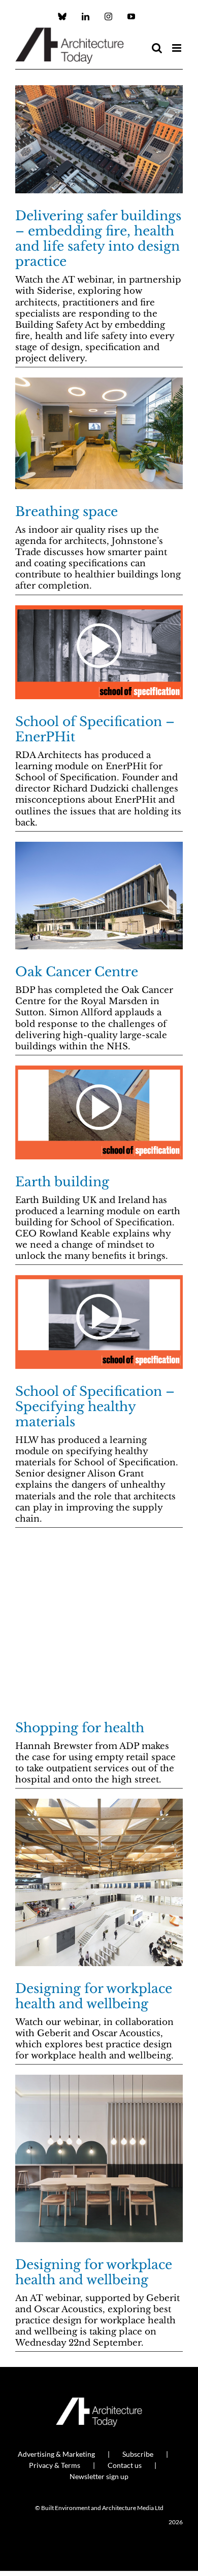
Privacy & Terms (55, 2465)
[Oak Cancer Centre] (99, 896)
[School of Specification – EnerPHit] (99, 652)
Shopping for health (80, 1728)
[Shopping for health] (99, 1622)
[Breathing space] (99, 433)
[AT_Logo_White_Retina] (99, 2402)
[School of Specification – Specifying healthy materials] (99, 1322)
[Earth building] (99, 1112)
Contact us (125, 2465)
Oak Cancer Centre (77, 972)
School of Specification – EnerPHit (95, 729)
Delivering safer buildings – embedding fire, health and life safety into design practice (98, 239)
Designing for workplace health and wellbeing (94, 1996)
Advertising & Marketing (56, 2454)
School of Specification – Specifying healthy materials (95, 1407)
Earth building (62, 1182)
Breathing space (67, 512)
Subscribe (138, 2454)
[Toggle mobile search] (157, 48)
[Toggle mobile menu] (177, 48)
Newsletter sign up (99, 2476)
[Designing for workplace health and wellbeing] (99, 1882)
